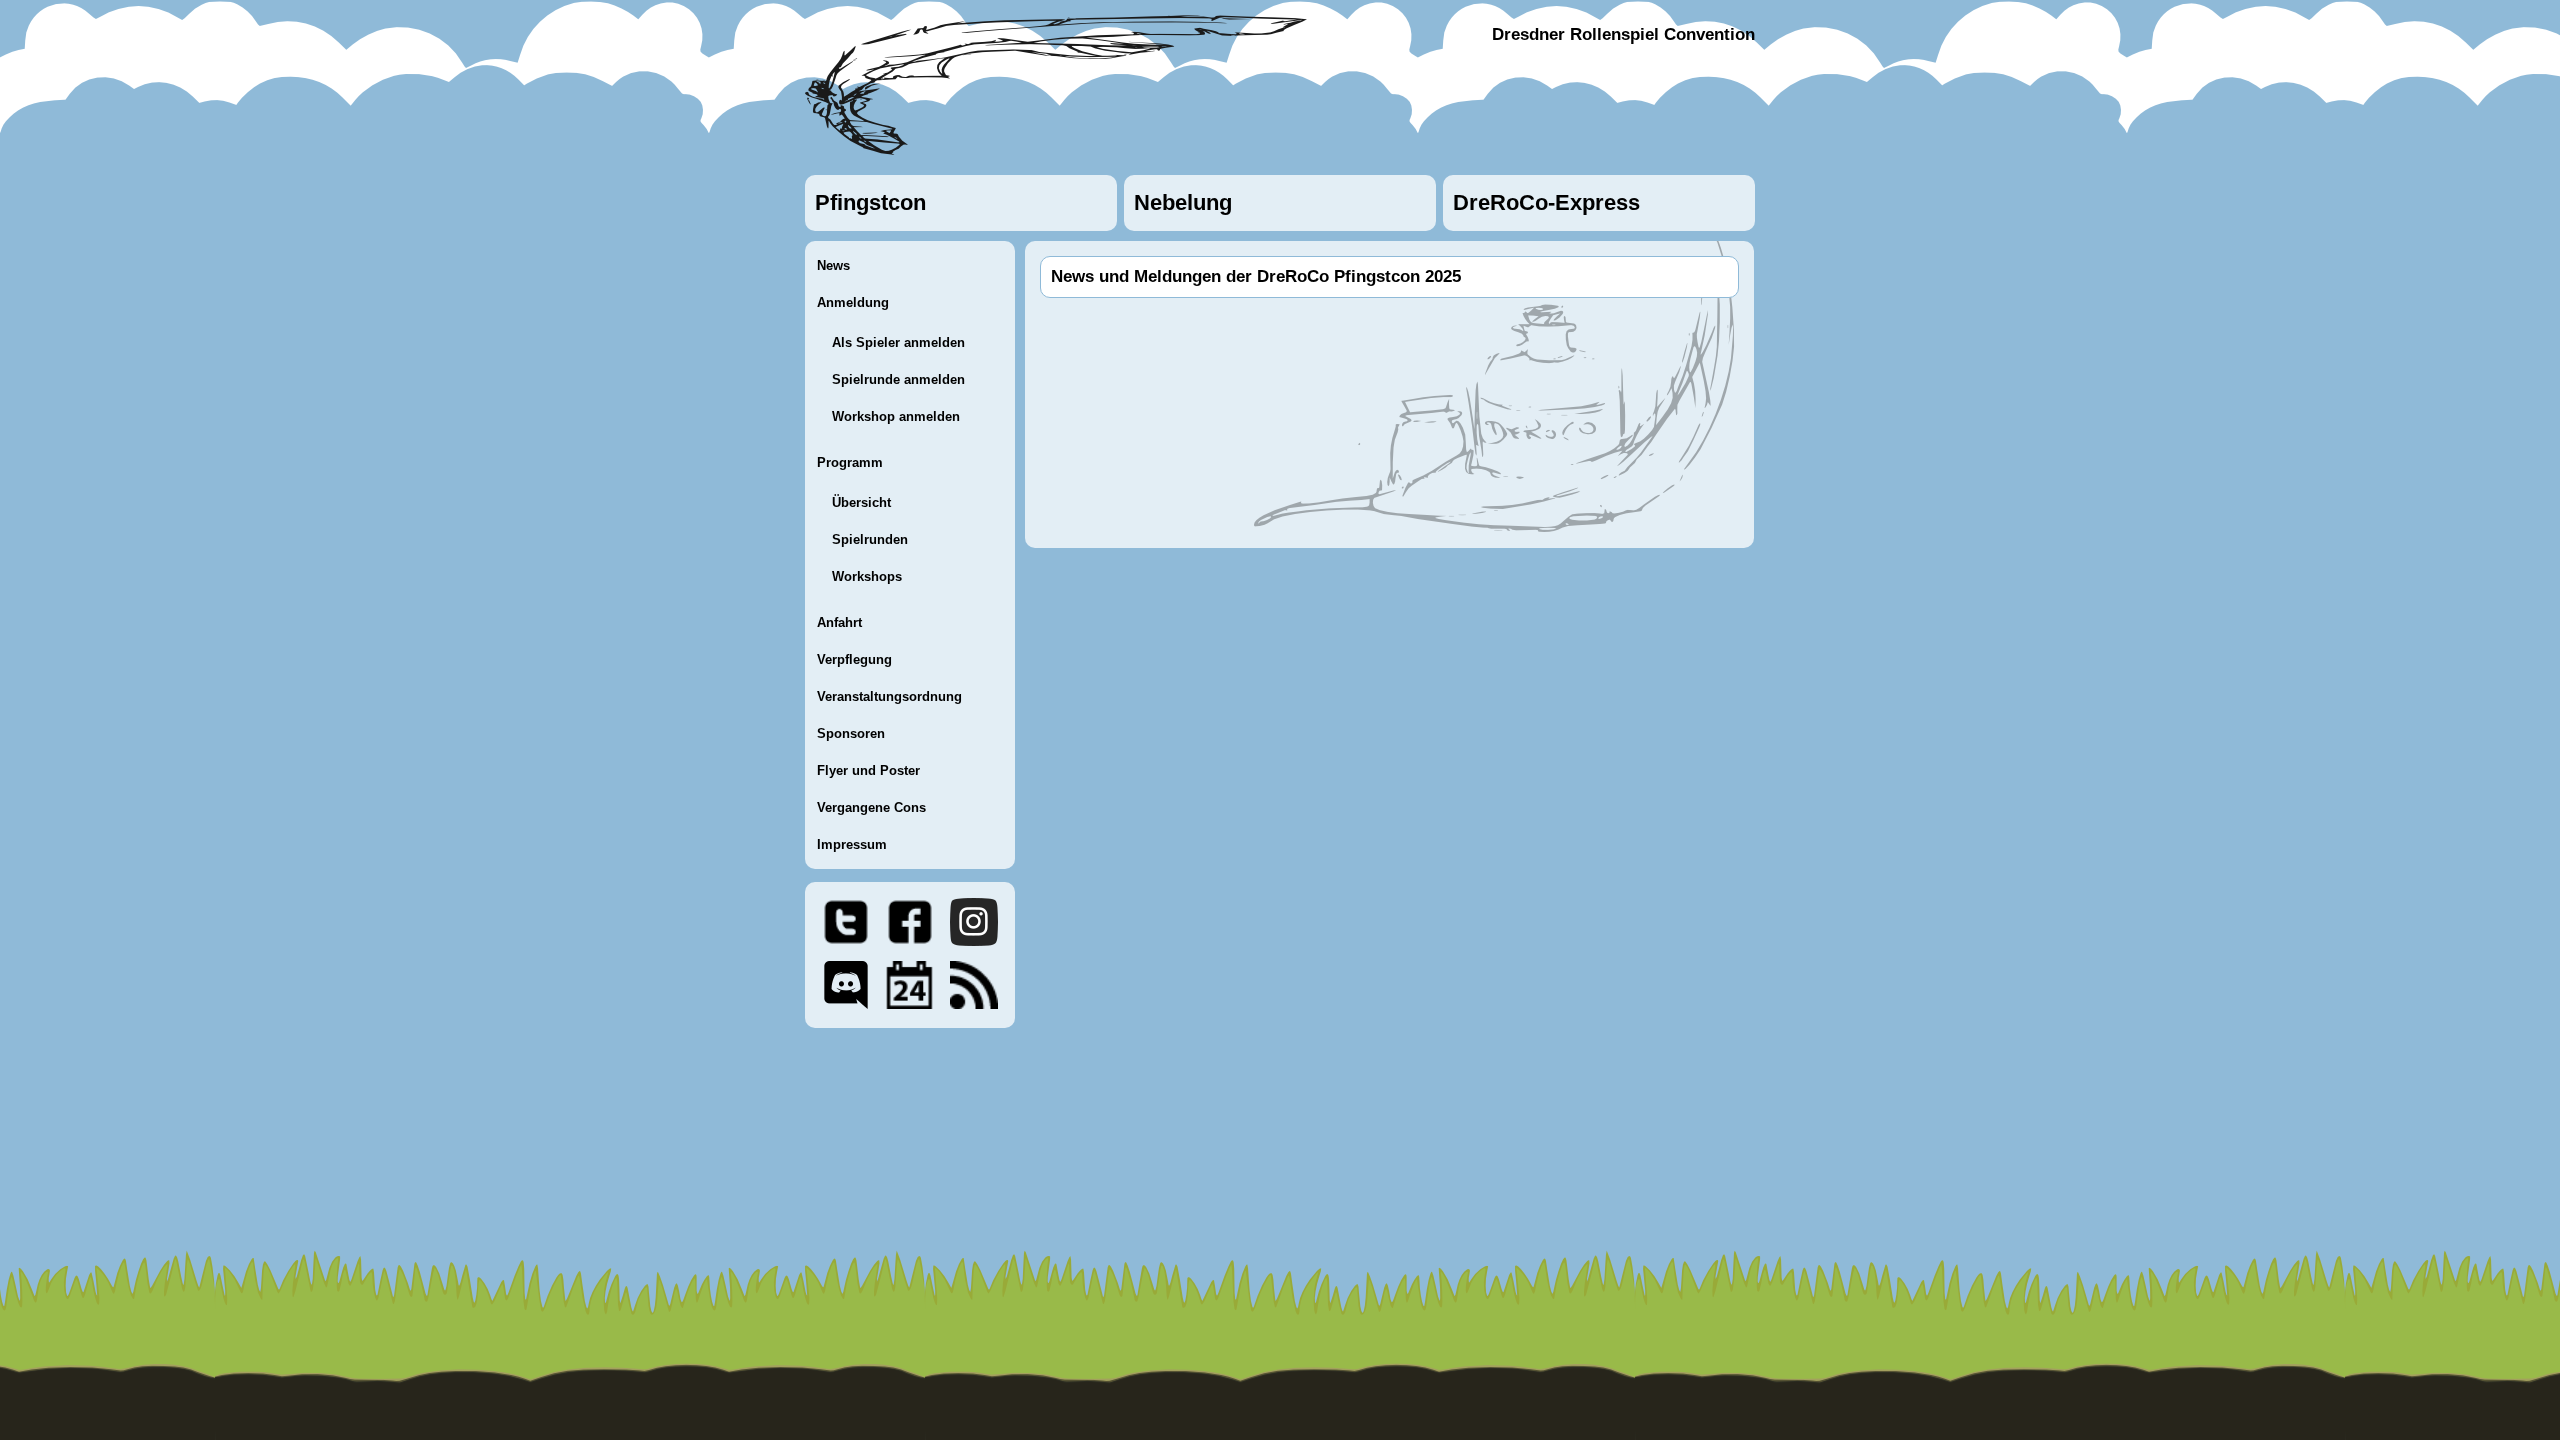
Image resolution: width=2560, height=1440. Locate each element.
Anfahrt (839, 622)
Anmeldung (853, 302)
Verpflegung (854, 659)
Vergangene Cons (871, 807)
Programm (850, 462)
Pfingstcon (870, 202)
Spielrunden (870, 539)
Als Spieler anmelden (898, 342)
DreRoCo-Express (1546, 202)
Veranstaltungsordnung (889, 696)
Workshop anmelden (896, 416)
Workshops (867, 576)
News (833, 265)
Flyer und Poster (868, 770)
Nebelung (1183, 202)
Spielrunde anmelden (898, 379)
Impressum (852, 844)
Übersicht (861, 502)
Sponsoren (851, 733)
